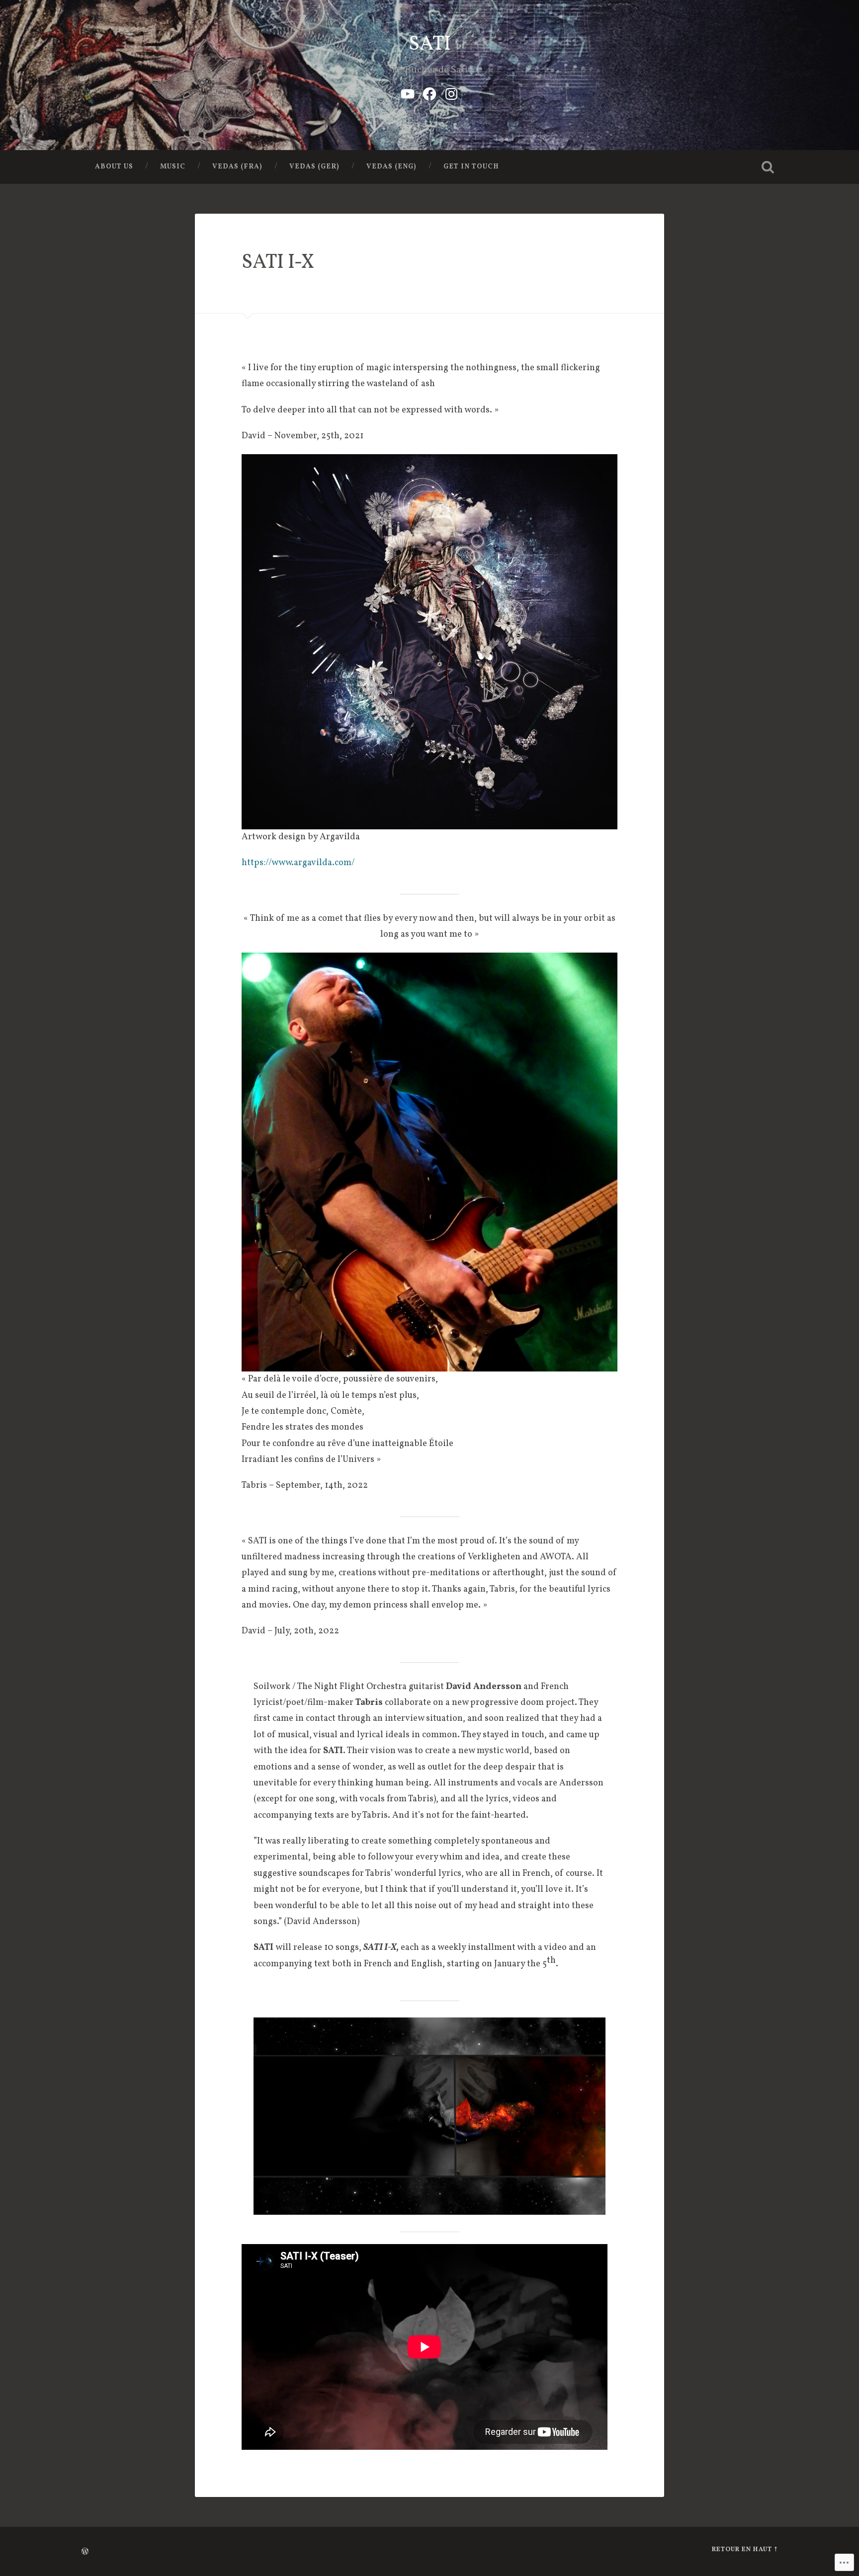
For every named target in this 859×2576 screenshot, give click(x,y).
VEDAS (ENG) (391, 167)
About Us (114, 167)
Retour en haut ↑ (745, 2550)
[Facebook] (429, 93)
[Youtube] (408, 93)
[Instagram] (451, 93)
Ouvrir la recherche (768, 167)
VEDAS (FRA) (237, 167)
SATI (430, 44)
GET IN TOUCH (471, 167)
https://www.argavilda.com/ (298, 863)
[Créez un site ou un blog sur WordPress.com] (85, 2553)
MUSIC (173, 167)
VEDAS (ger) (314, 167)
